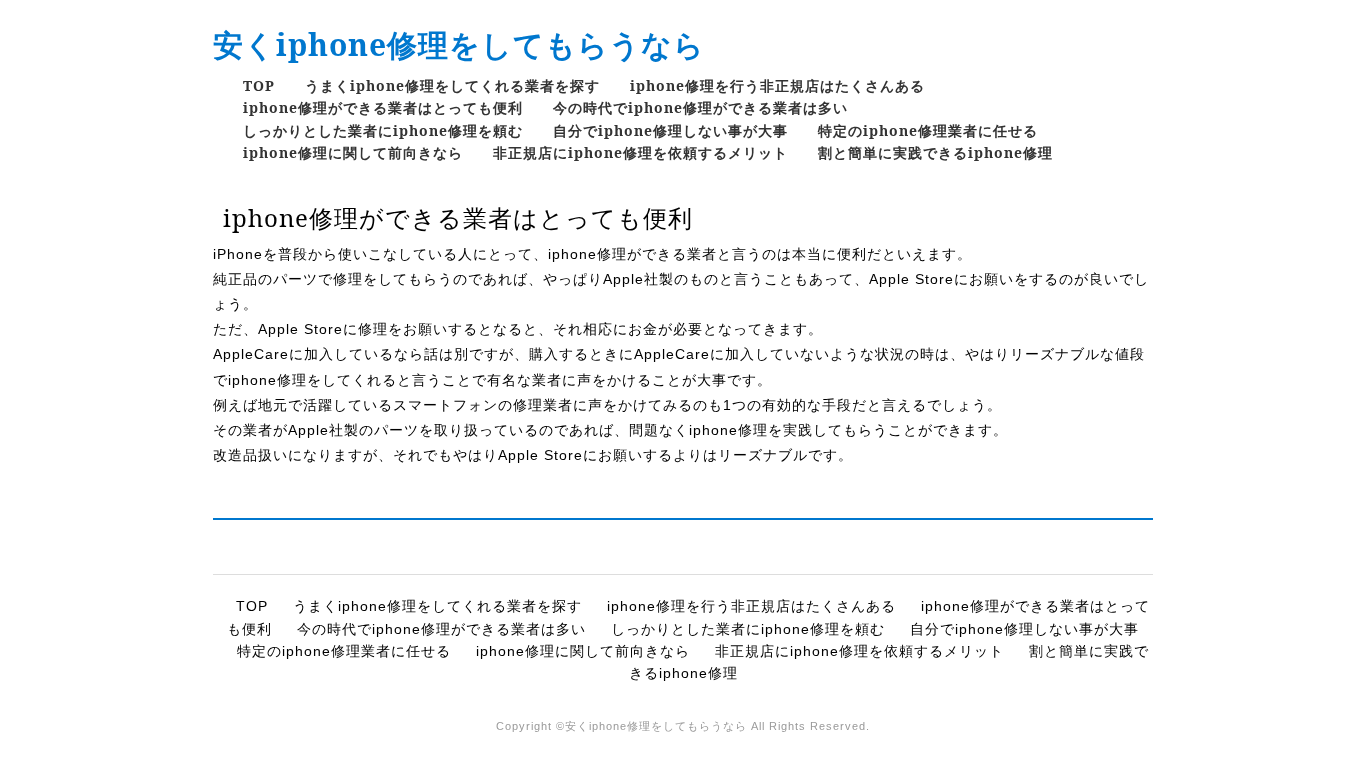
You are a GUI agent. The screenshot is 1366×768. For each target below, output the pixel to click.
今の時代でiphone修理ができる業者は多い (700, 107)
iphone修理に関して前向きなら (353, 152)
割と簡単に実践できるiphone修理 (935, 152)
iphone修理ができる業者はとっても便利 (383, 107)
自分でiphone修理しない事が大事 (670, 130)
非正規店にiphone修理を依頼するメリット (640, 152)
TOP (259, 85)
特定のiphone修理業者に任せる (928, 130)
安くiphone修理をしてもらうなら (459, 44)
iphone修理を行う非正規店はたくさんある (777, 85)
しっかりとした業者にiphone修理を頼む (383, 130)
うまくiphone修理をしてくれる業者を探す (452, 85)
